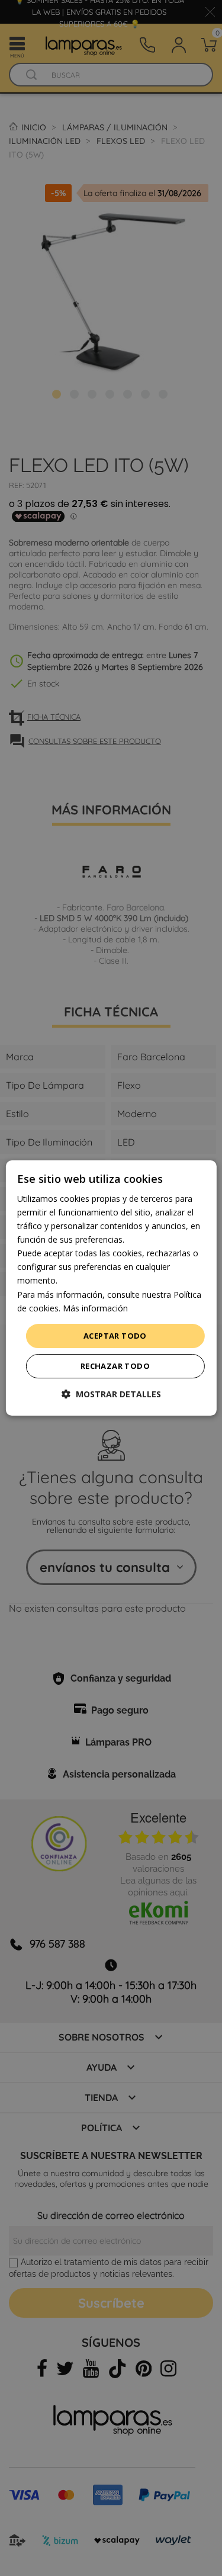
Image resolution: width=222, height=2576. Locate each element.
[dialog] (111, 1288)
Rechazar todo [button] (115, 1366)
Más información (95, 1308)
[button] (111, 1394)
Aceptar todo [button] (115, 1336)
